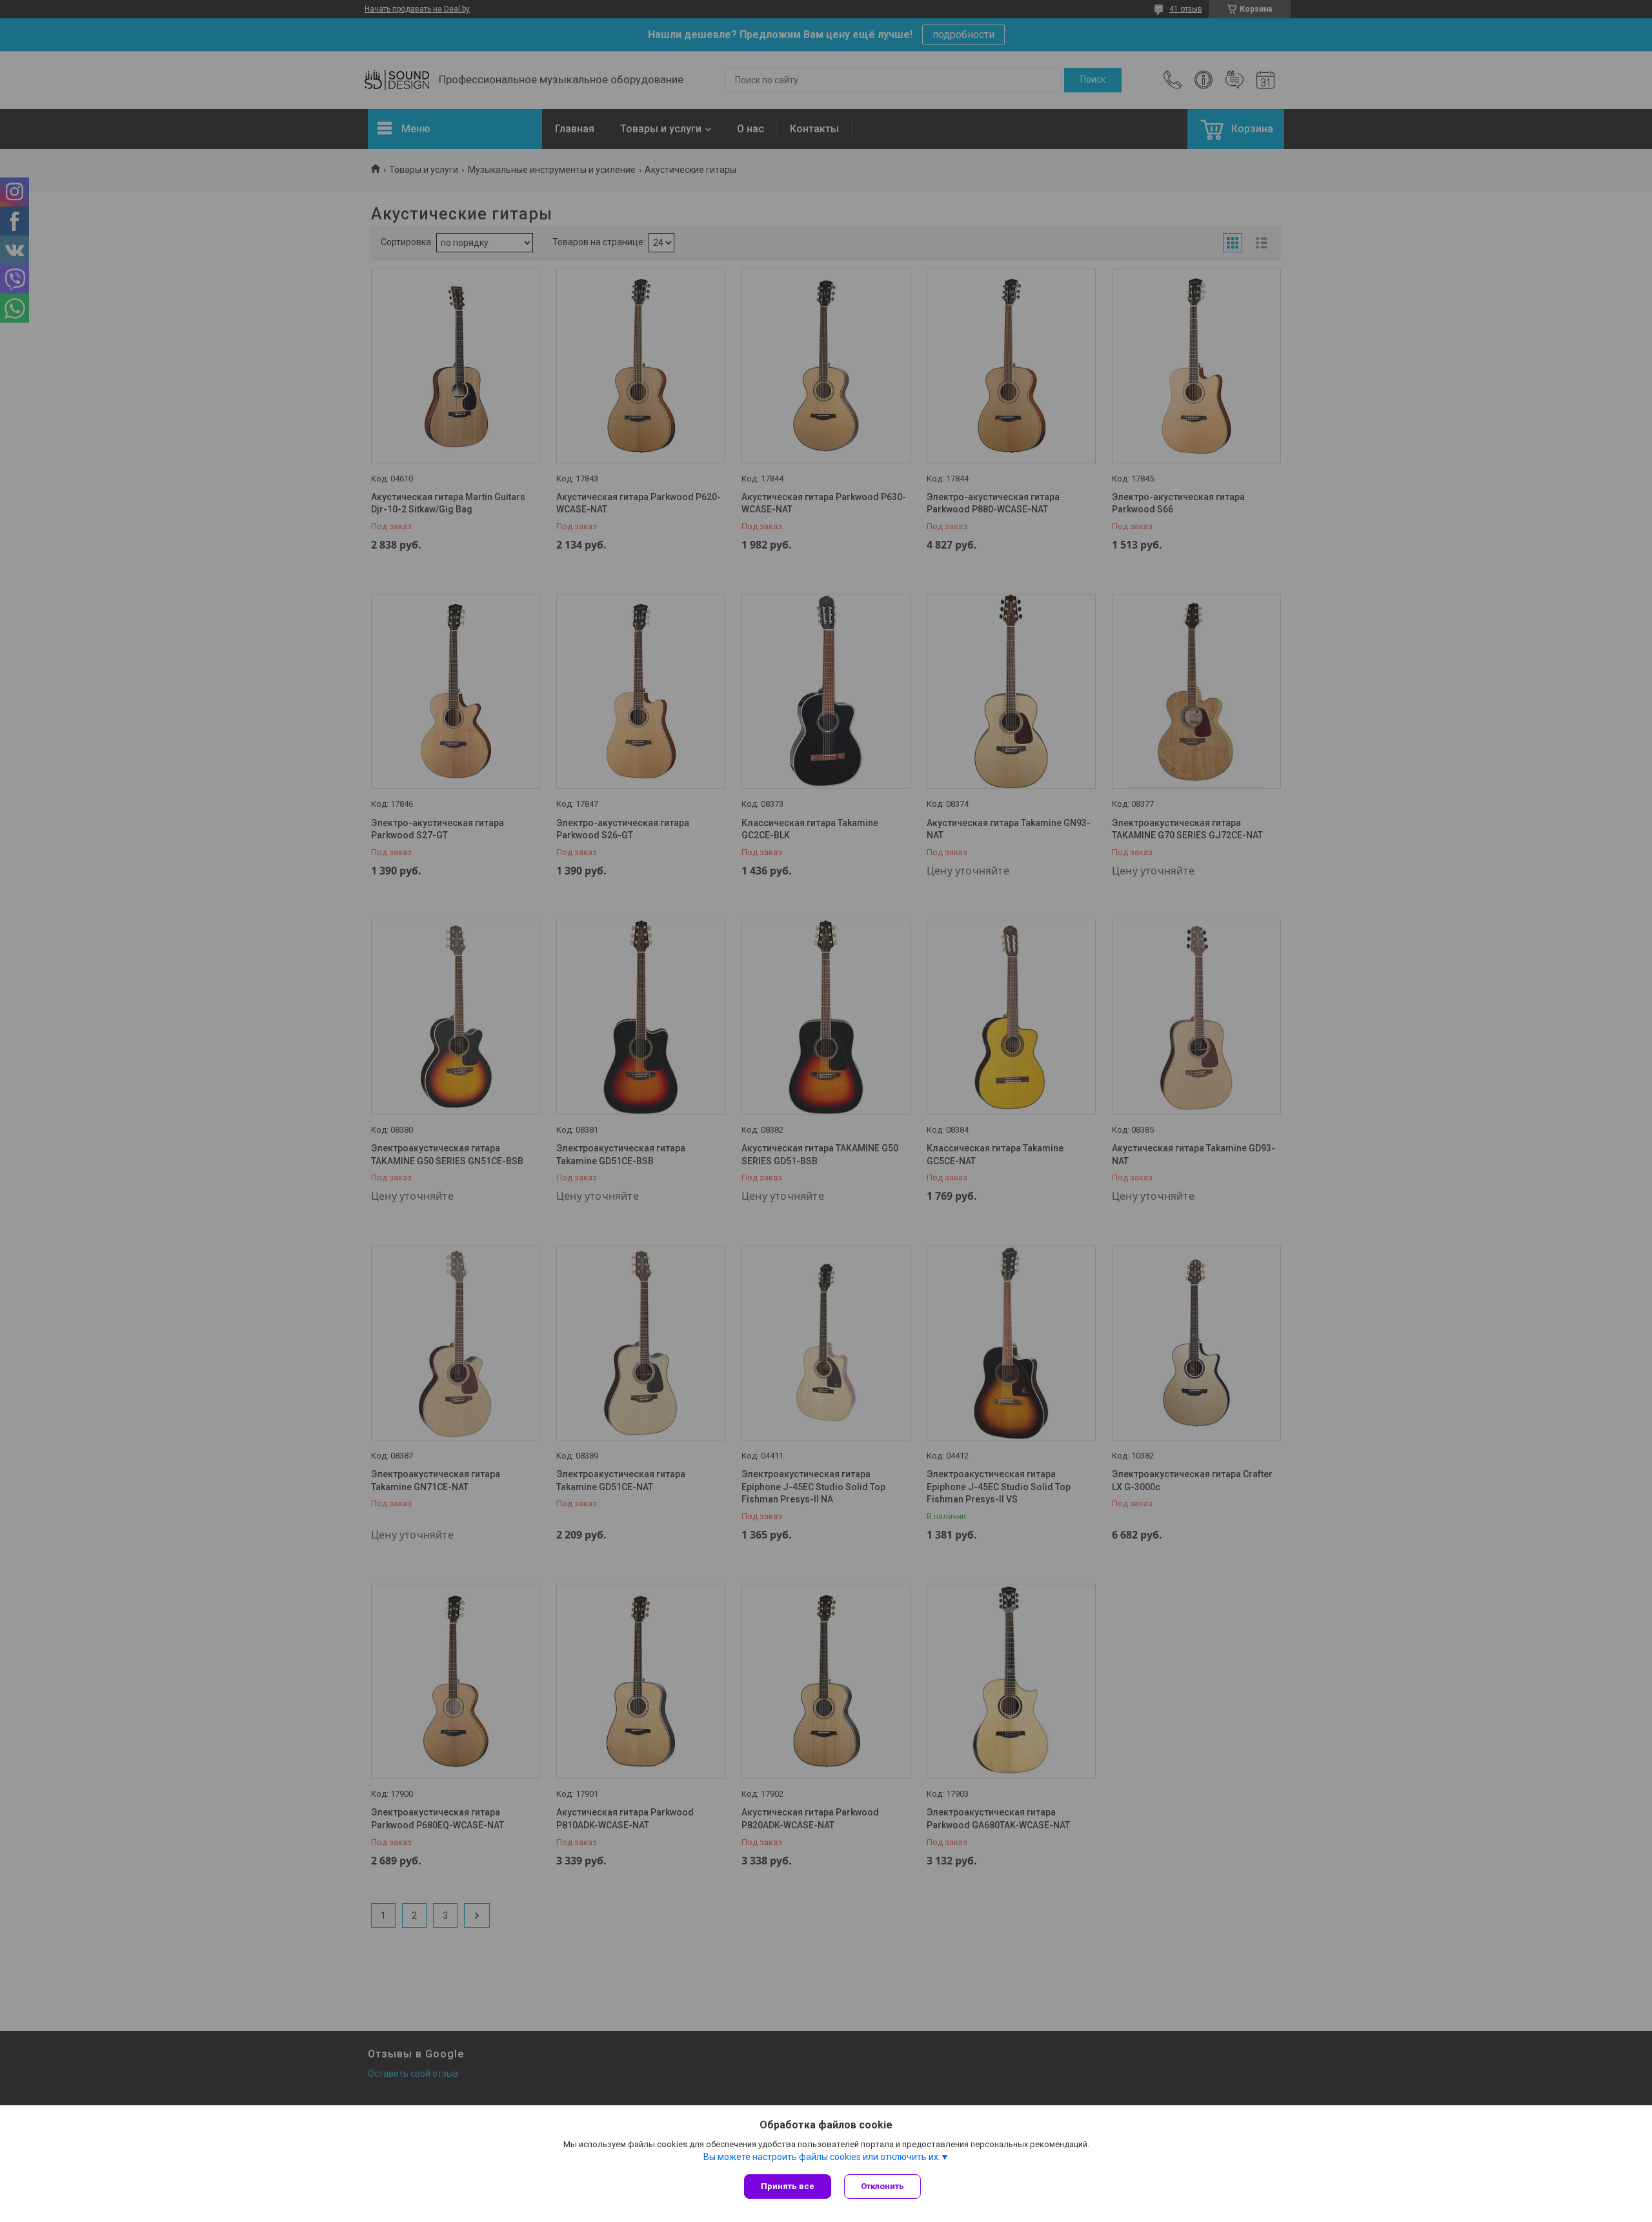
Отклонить (882, 2186)
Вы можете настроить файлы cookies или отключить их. (822, 2157)
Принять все (788, 2186)
